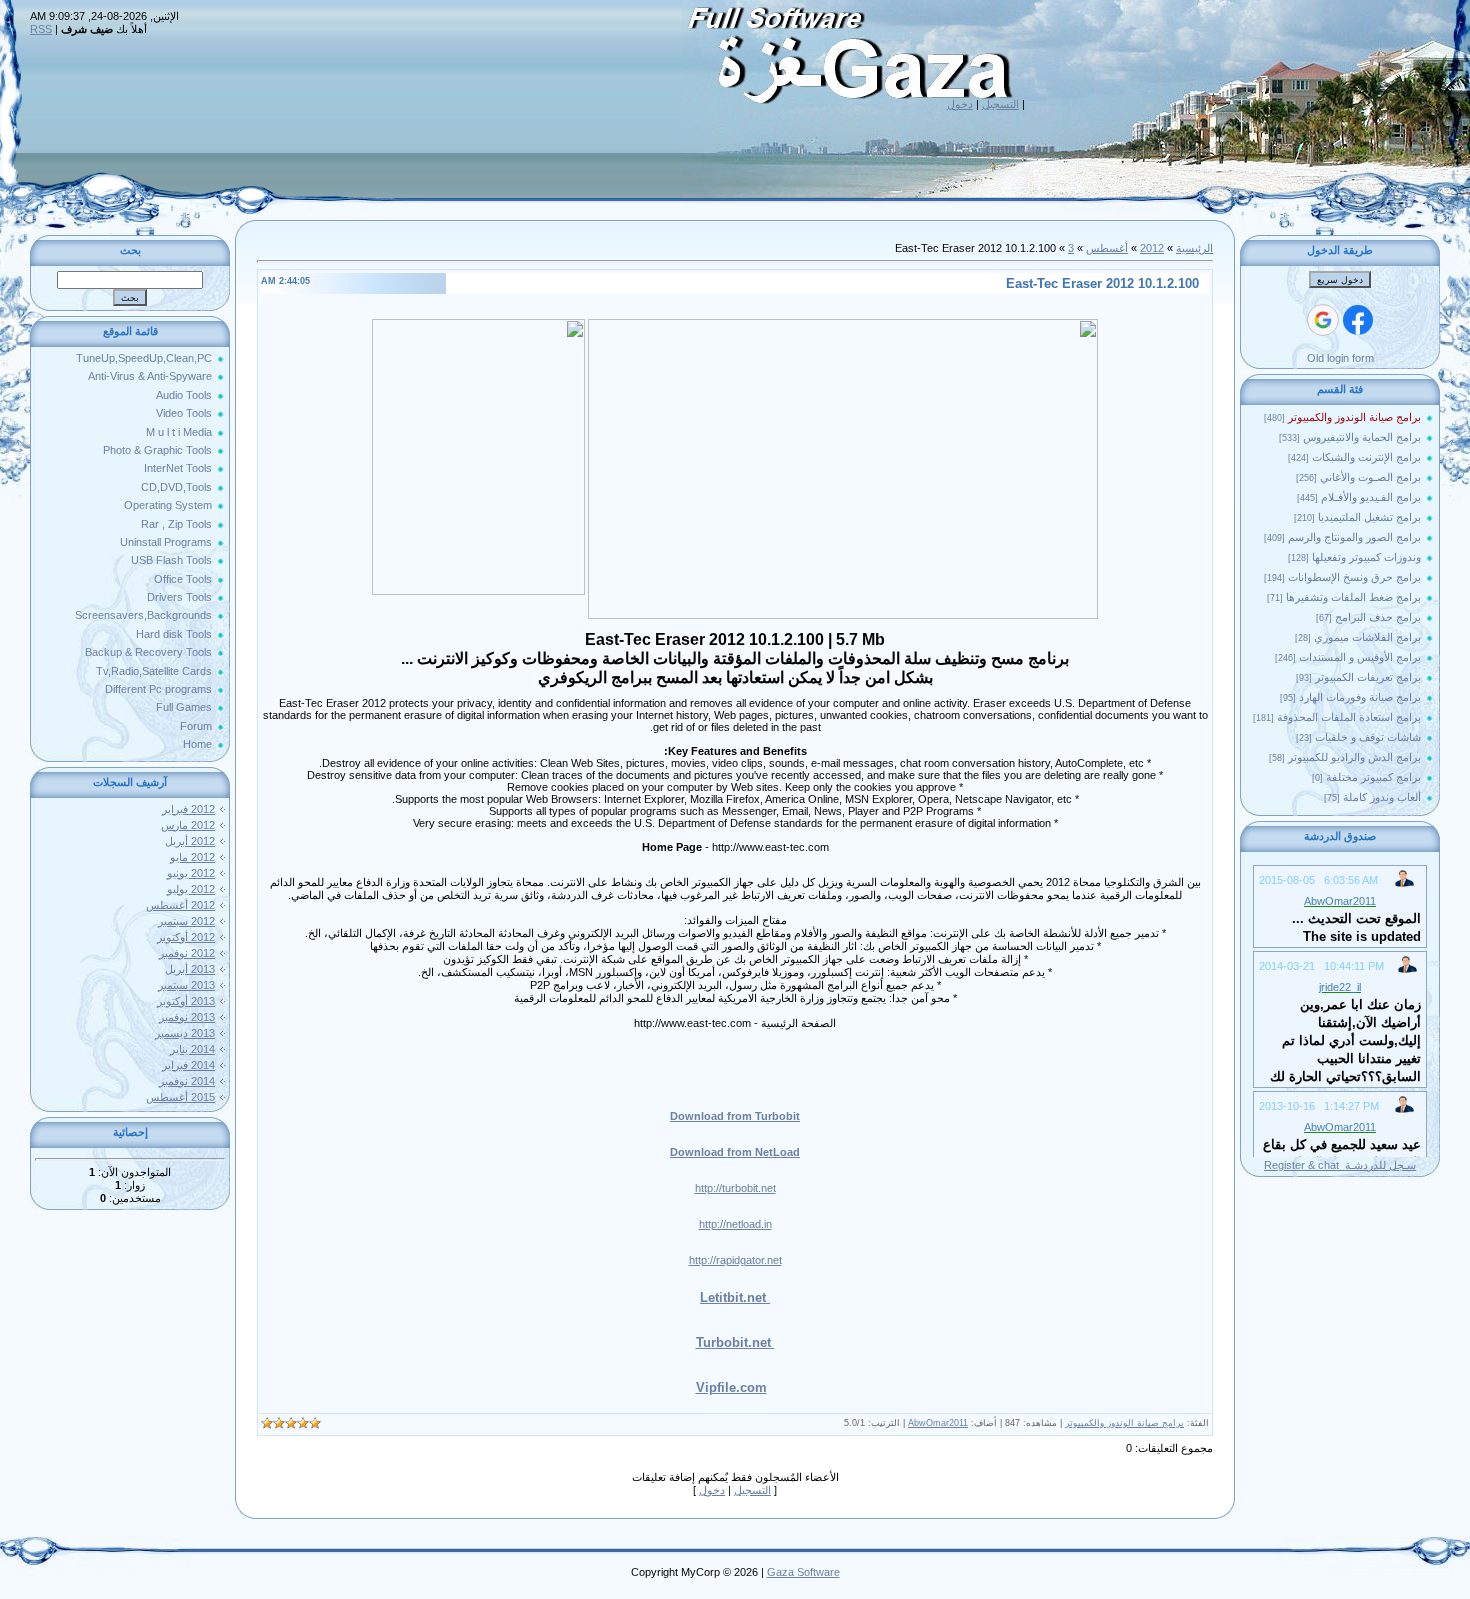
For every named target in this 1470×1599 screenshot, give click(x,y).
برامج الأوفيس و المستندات (1360, 657)
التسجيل (1000, 104)
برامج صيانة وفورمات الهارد (1360, 697)
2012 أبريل (190, 841)
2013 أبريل (190, 969)
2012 (1152, 248)
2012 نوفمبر (187, 953)
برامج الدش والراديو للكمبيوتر (1354, 757)
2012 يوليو (191, 889)
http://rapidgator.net (735, 1260)
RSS (41, 29)
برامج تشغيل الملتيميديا (1369, 517)
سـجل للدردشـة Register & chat (1340, 1165)
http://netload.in (735, 1224)
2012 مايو (192, 857)
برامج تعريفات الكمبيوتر (1368, 677)
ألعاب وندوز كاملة (1382, 797)
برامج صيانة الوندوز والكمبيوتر (1354, 417)
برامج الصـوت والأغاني (1370, 477)
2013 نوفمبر (187, 1017)
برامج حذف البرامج (1378, 617)
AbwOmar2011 (938, 1423)
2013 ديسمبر (185, 1033)
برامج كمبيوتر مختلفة (1373, 777)
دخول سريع (1340, 280)
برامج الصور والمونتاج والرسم (1354, 537)
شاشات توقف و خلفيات (1368, 737)
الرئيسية (1194, 248)
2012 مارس (188, 825)
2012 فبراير (188, 809)
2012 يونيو (191, 873)
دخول (960, 104)
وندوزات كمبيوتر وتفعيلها (1366, 557)
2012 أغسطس (180, 905)
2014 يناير (192, 1049)
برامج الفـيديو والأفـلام (1371, 497)
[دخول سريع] (1358, 320)
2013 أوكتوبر (186, 1001)
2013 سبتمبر (186, 985)
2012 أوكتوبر (186, 937)
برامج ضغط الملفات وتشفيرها (1353, 597)
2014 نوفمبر (187, 1081)
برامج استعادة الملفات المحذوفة (1349, 717)
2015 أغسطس (180, 1097)
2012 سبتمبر (186, 921)
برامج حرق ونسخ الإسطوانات (1354, 577)
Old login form (1340, 358)
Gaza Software (803, 1572)
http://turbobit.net (735, 1188)
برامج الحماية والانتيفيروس (1362, 437)
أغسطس (1107, 248)
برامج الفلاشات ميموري (1367, 637)
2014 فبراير (188, 1065)
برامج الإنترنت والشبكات (1366, 457)
